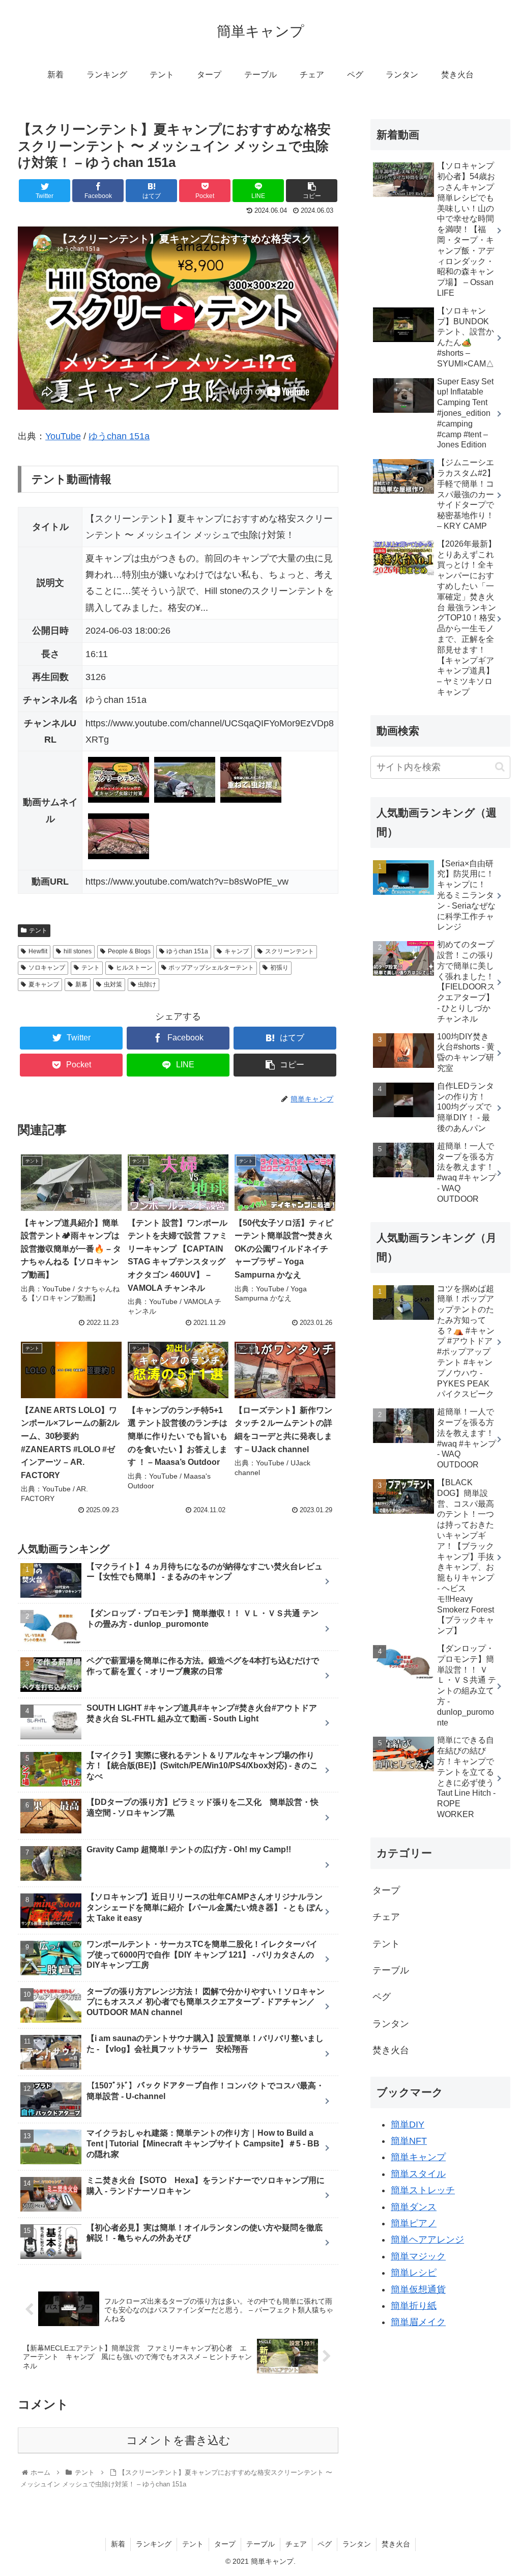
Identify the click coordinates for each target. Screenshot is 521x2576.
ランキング (154, 2544)
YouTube (63, 436)
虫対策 (113, 984)
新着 (118, 2544)
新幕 (81, 984)
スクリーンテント (290, 951)
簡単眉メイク (418, 2322)
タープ (386, 1890)
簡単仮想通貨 (418, 2289)
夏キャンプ (44, 984)
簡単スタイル (418, 2174)
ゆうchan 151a (119, 436)
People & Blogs (129, 951)
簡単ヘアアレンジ (427, 2240)
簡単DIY (408, 2125)
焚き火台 (391, 2050)
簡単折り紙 (414, 2306)
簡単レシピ (414, 2273)
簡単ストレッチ (423, 2190)
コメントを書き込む (178, 2440)
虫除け (147, 984)
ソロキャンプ (47, 968)
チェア (386, 1917)
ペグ (382, 1997)
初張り (279, 968)
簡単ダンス (414, 2207)
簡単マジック (418, 2256)
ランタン (391, 2024)
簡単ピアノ (414, 2223)
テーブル (391, 1970)
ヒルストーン (134, 968)
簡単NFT (409, 2141)
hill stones (78, 951)
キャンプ (237, 951)
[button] (500, 767)
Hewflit (38, 951)
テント (38, 930)
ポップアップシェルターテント (211, 968)
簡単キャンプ (418, 2157)
